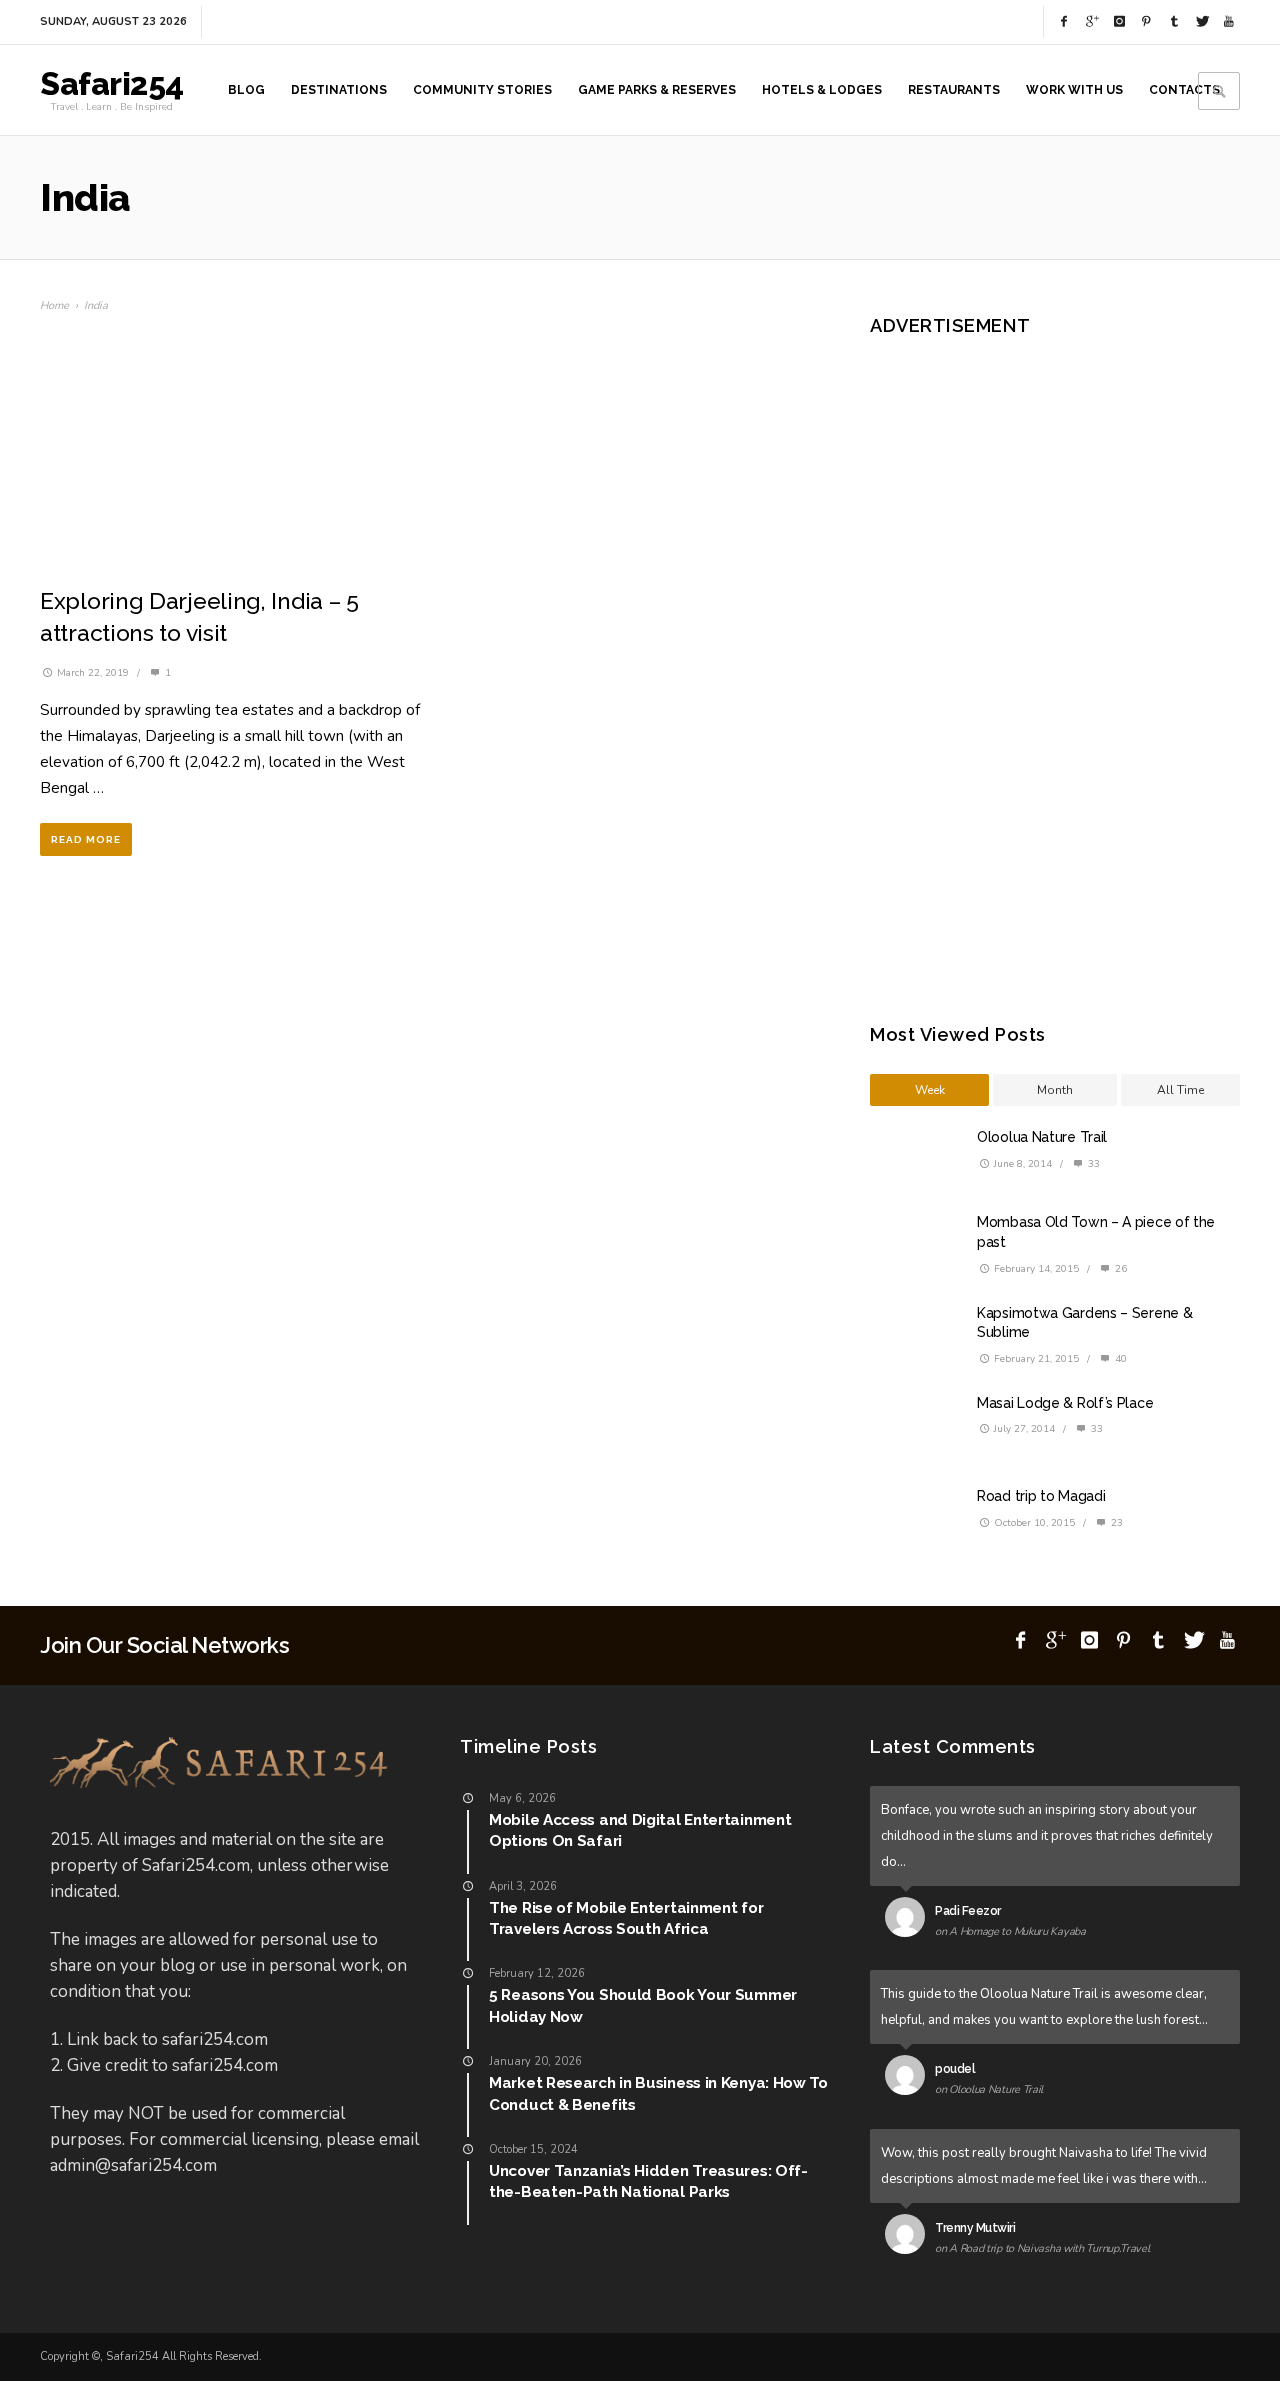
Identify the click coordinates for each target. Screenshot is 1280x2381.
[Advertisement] (1045, 665)
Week (930, 1090)
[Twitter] (1202, 22)
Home (54, 305)
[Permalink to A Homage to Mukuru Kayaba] (909, 1921)
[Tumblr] (1174, 22)
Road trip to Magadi (1041, 1496)
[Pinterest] (1147, 22)
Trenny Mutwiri (975, 2228)
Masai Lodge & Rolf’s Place (1065, 1403)
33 (1092, 1164)
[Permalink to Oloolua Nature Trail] (909, 2079)
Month (1055, 1090)
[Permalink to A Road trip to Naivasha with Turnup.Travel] (909, 2238)
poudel (955, 2069)
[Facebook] (1064, 22)
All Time (1180, 1090)
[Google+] (1092, 22)
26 (1119, 1269)
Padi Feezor (968, 1911)
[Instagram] (1119, 22)
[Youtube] (1229, 22)
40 (1119, 1359)
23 (1115, 1523)
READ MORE (86, 839)
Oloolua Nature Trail (1042, 1137)
